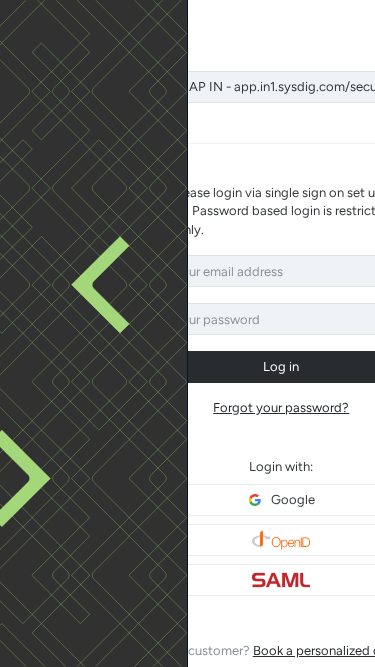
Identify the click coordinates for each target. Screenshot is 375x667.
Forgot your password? (281, 407)
